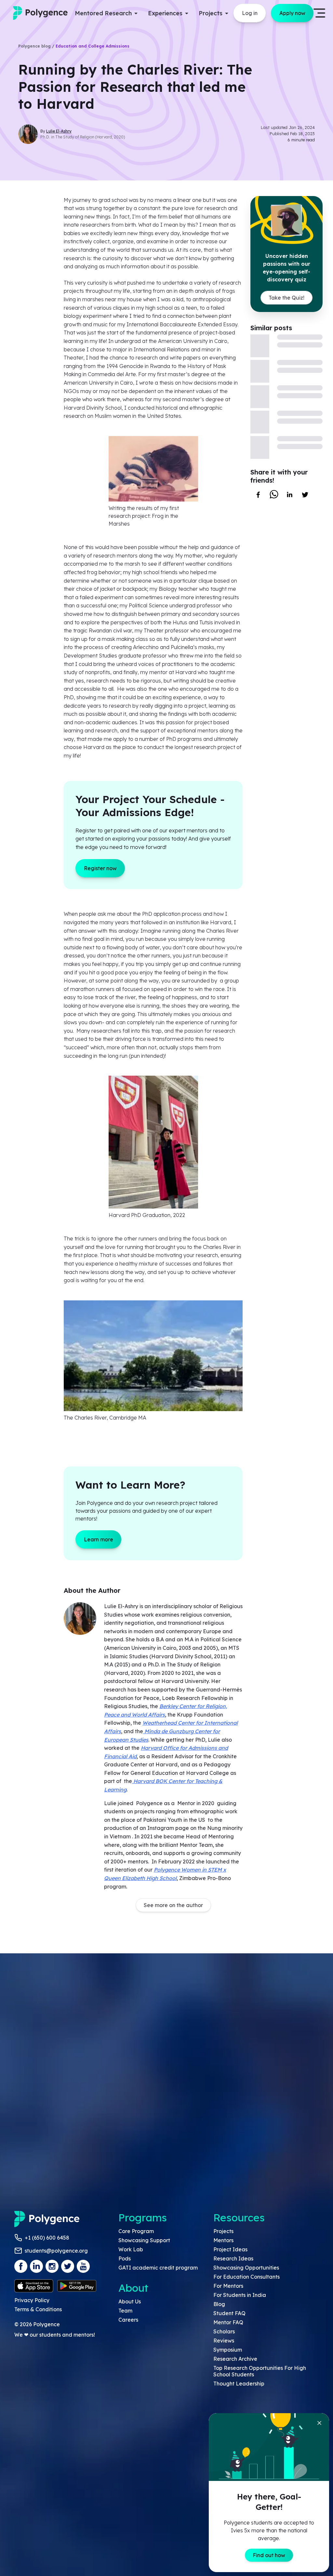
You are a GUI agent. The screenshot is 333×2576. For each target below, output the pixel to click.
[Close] (319, 2423)
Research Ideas (233, 2258)
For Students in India (240, 2295)
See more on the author (173, 1905)
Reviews (224, 2341)
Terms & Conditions (38, 2309)
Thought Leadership (239, 2384)
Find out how (269, 2555)
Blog (219, 2304)
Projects (223, 2231)
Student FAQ (229, 2313)
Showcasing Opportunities (246, 2268)
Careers (128, 2320)
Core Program (136, 2231)
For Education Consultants (246, 2277)
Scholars (224, 2331)
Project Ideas (230, 2249)
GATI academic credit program (158, 2268)
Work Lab (131, 2249)
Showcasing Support (144, 2240)
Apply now (292, 13)
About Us (130, 2301)
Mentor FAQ (228, 2322)
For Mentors (228, 2286)
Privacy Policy (32, 2300)
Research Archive (235, 2359)
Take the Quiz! (286, 298)
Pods (125, 2258)
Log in (250, 13)
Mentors (223, 2240)
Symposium (228, 2350)
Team (125, 2311)
